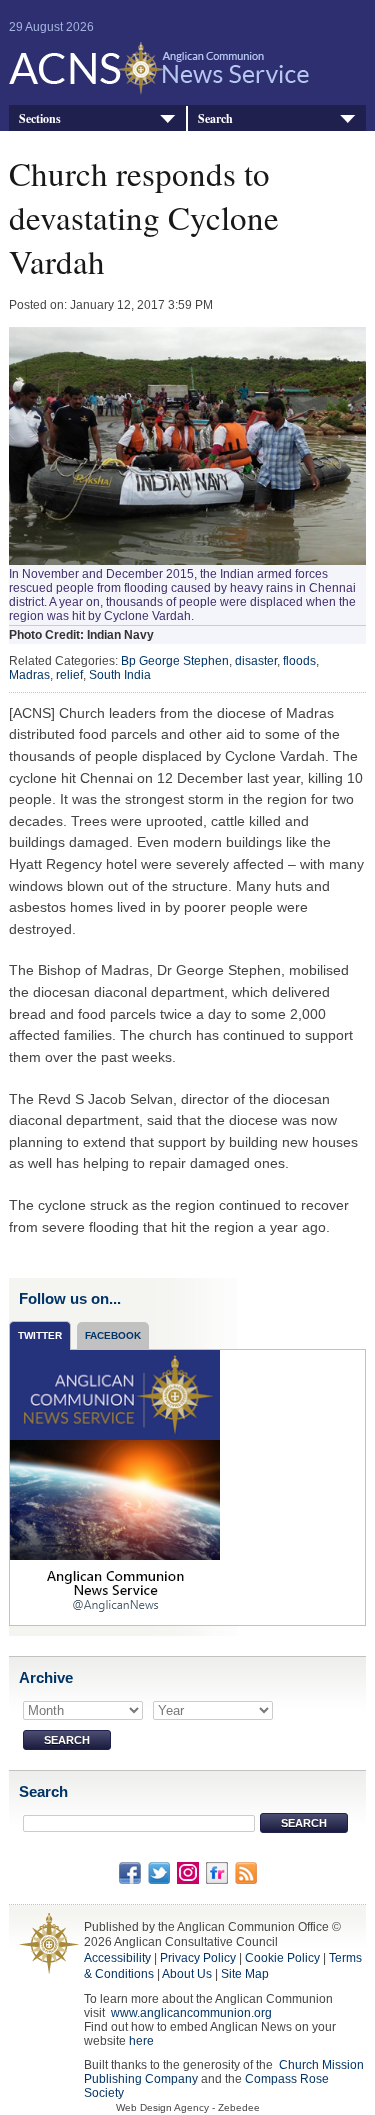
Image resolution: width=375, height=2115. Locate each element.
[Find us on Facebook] (130, 1872)
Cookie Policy (282, 1958)
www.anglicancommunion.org (191, 2013)
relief (69, 675)
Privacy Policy (198, 1958)
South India (120, 675)
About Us (187, 1974)
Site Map (245, 1974)
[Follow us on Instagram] (188, 1872)
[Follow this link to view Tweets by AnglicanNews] (115, 1487)
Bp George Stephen (175, 661)
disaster (256, 661)
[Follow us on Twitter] (159, 1872)
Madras (29, 675)
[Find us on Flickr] (217, 1872)
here (141, 2041)
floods (299, 661)
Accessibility (117, 1958)
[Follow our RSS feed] (246, 1872)
